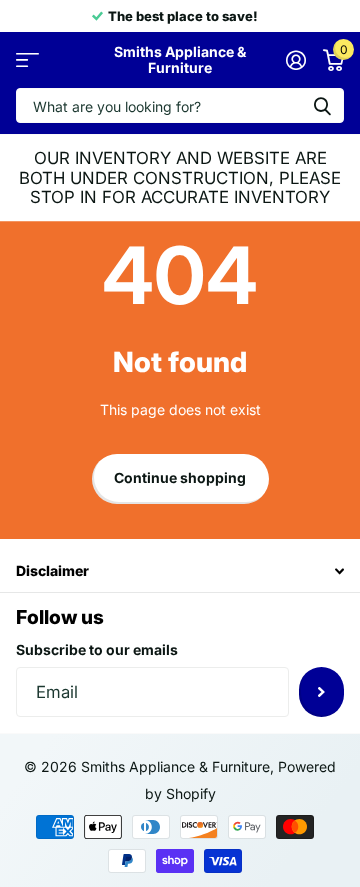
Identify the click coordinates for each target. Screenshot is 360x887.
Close (180, 571)
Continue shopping (180, 477)
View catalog (27, 60)
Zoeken (322, 105)
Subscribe (321, 692)
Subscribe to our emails (97, 649)
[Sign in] (295, 60)
